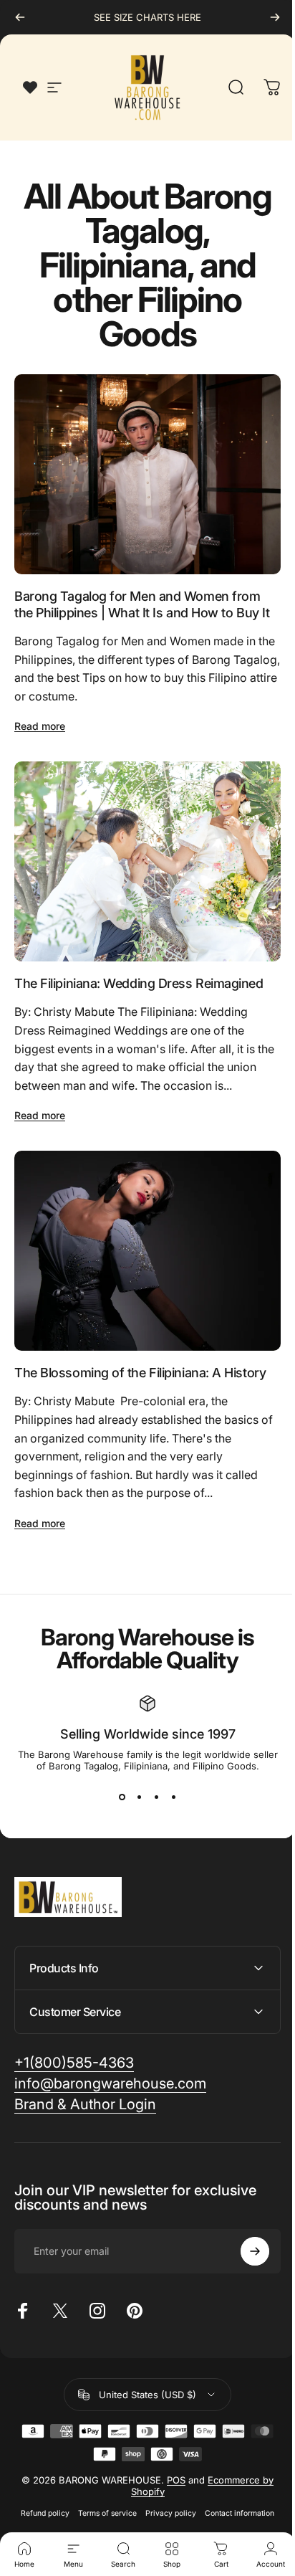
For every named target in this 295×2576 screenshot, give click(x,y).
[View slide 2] (139, 1797)
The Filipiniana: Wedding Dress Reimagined (139, 983)
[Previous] (20, 17)
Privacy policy (166, 2490)
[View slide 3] (156, 1797)
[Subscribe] (244, 2227)
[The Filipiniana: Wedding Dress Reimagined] (147, 861)
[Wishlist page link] (30, 87)
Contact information (234, 2490)
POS (171, 2456)
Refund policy (40, 2490)
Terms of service (102, 2490)
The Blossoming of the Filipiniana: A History (140, 1373)
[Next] (275, 17)
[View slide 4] (173, 1797)
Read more (40, 726)
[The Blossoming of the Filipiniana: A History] (147, 1251)
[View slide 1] (122, 1797)
